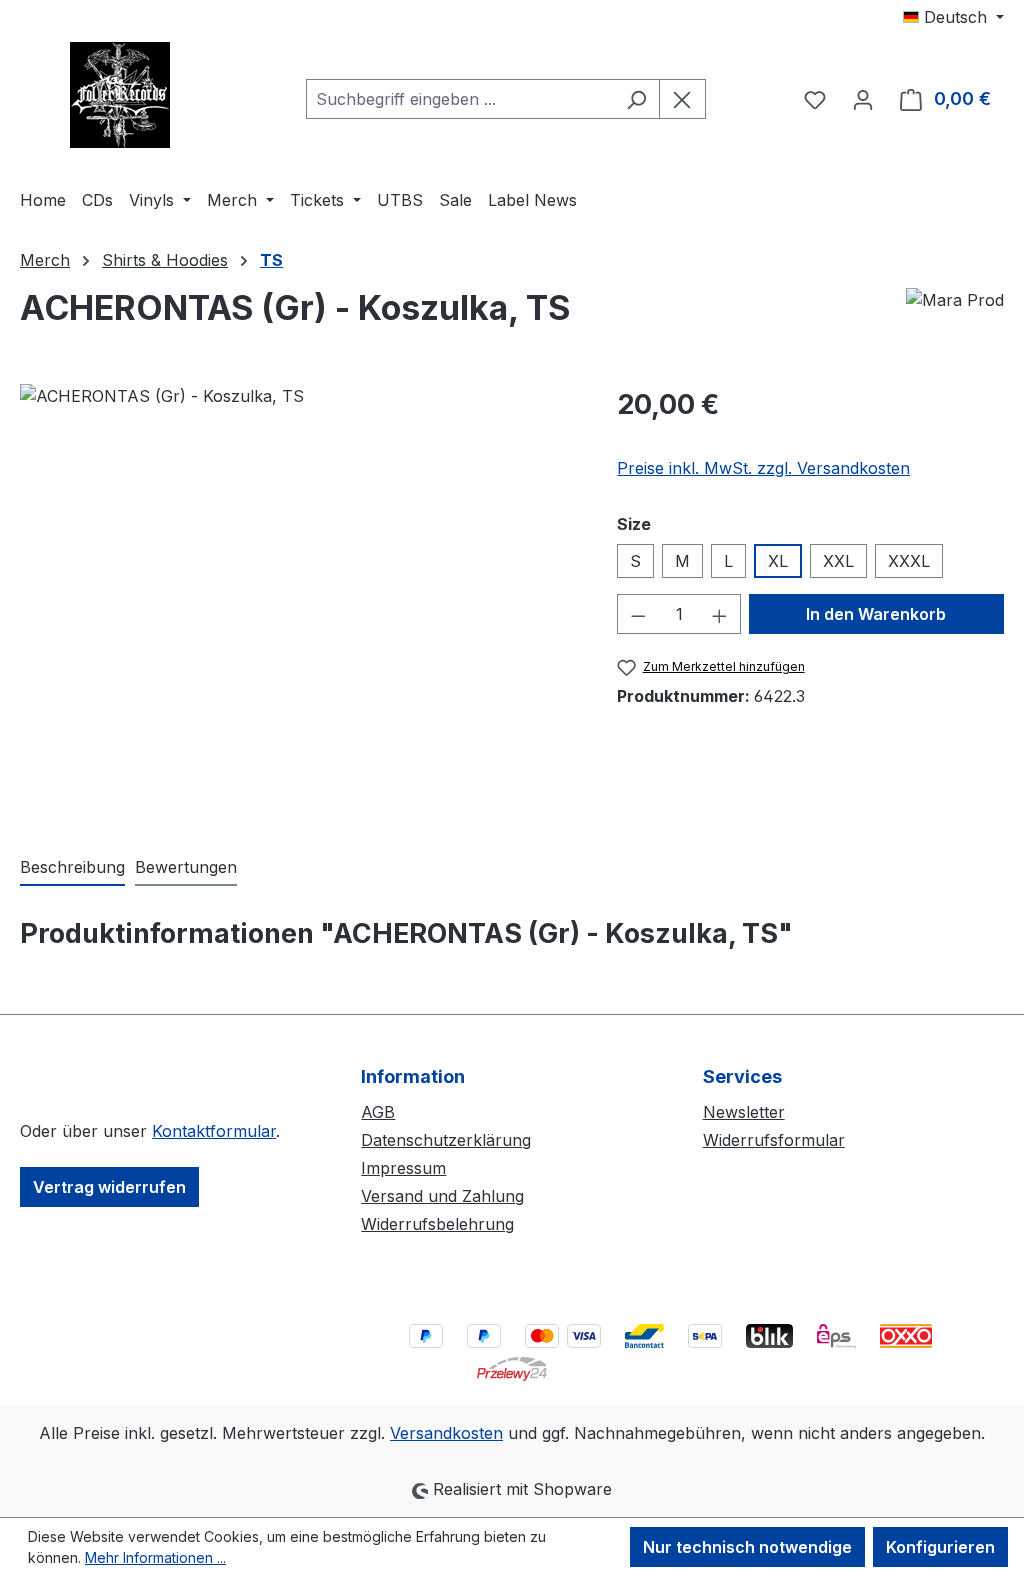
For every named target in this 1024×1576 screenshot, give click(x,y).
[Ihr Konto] (863, 99)
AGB (378, 1112)
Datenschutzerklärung (446, 1140)
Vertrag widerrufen (109, 1187)
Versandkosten (446, 1433)
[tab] (72, 868)
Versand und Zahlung (442, 1196)
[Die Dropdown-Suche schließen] (682, 99)
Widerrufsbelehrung (437, 1224)
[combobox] (460, 99)
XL (778, 561)
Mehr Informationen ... (155, 1557)
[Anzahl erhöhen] (720, 614)
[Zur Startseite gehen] (120, 95)
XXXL (909, 561)
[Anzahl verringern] (638, 614)
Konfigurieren (940, 1547)
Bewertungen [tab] (186, 867)
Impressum (403, 1168)
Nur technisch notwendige (747, 1547)
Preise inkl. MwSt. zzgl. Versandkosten (763, 468)
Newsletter (744, 1112)
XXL (838, 561)
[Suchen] (636, 99)
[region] (298, 599)
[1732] (298, 599)
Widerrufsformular (774, 1140)
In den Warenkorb (876, 614)
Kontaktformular (214, 1131)
